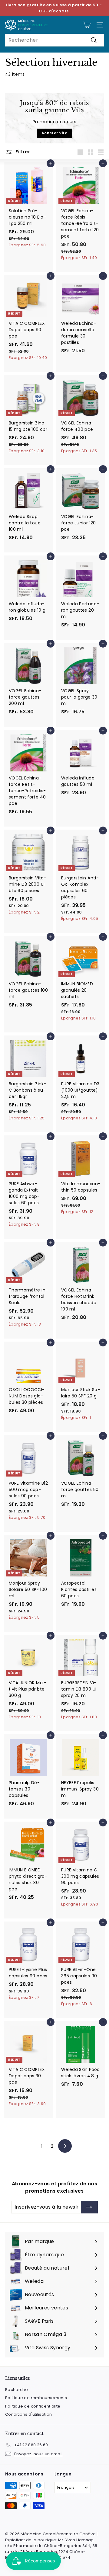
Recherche (17, 2390)
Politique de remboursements (36, 2398)
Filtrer (22, 152)
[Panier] (87, 25)
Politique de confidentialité (33, 2406)
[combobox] (54, 40)
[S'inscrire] (89, 2207)
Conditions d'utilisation (28, 2414)
